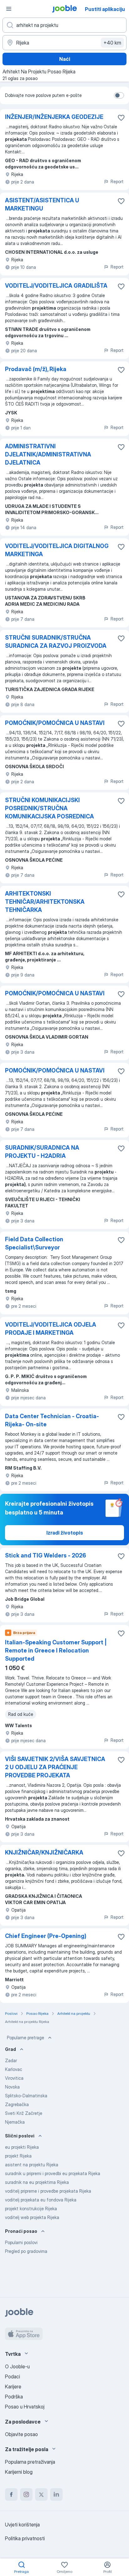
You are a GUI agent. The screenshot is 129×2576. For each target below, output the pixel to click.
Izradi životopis (65, 1533)
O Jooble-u (17, 2366)
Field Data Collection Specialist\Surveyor (34, 1243)
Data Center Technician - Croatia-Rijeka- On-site (52, 1420)
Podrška (14, 2397)
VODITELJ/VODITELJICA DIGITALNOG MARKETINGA (57, 550)
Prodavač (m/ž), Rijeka (36, 369)
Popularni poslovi (21, 2242)
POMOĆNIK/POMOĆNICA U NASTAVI (55, 723)
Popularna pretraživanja (30, 2462)
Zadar (11, 2060)
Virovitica (14, 2078)
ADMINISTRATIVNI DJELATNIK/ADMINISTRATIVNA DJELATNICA (48, 454)
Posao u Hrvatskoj (25, 2407)
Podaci (13, 2376)
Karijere (13, 2387)
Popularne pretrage (26, 2038)
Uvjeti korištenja (22, 2525)
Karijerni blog (19, 2472)
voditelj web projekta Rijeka (32, 2217)
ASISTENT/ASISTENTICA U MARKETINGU (42, 204)
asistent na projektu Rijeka (32, 2165)
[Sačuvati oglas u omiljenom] (121, 118)
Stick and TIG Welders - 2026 (46, 1555)
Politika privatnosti (25, 2538)
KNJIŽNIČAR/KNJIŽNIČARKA (44, 1852)
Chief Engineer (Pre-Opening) (46, 1936)
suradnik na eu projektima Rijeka (37, 2182)
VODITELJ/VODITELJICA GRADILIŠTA (56, 286)
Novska (12, 2087)
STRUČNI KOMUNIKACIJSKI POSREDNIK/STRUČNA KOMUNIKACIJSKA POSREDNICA (49, 808)
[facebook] (11, 2494)
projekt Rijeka (18, 2156)
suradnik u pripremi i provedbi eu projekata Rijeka (53, 2173)
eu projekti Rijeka (22, 2147)
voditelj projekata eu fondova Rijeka (41, 2200)
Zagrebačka (17, 2104)
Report (117, 181)
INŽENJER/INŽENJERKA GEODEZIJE (54, 117)
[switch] (119, 95)
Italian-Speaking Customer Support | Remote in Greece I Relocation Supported (56, 1650)
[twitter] (41, 2494)
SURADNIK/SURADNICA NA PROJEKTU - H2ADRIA (42, 1152)
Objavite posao (21, 2434)
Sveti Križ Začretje (24, 2113)
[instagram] (26, 2494)
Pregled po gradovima (26, 2251)
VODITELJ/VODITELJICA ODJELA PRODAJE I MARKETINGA (51, 1329)
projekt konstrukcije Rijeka (31, 2209)
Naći (65, 59)
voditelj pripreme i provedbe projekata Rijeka (48, 2191)
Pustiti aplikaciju (105, 9)
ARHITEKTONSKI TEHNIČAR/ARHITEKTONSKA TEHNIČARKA (45, 902)
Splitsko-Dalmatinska (26, 2096)
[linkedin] (56, 2494)
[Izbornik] (9, 9)
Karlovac (14, 2069)
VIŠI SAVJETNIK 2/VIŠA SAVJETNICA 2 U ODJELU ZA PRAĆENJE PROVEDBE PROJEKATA (55, 1767)
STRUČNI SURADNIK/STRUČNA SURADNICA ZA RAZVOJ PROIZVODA (56, 642)
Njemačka (15, 2122)
